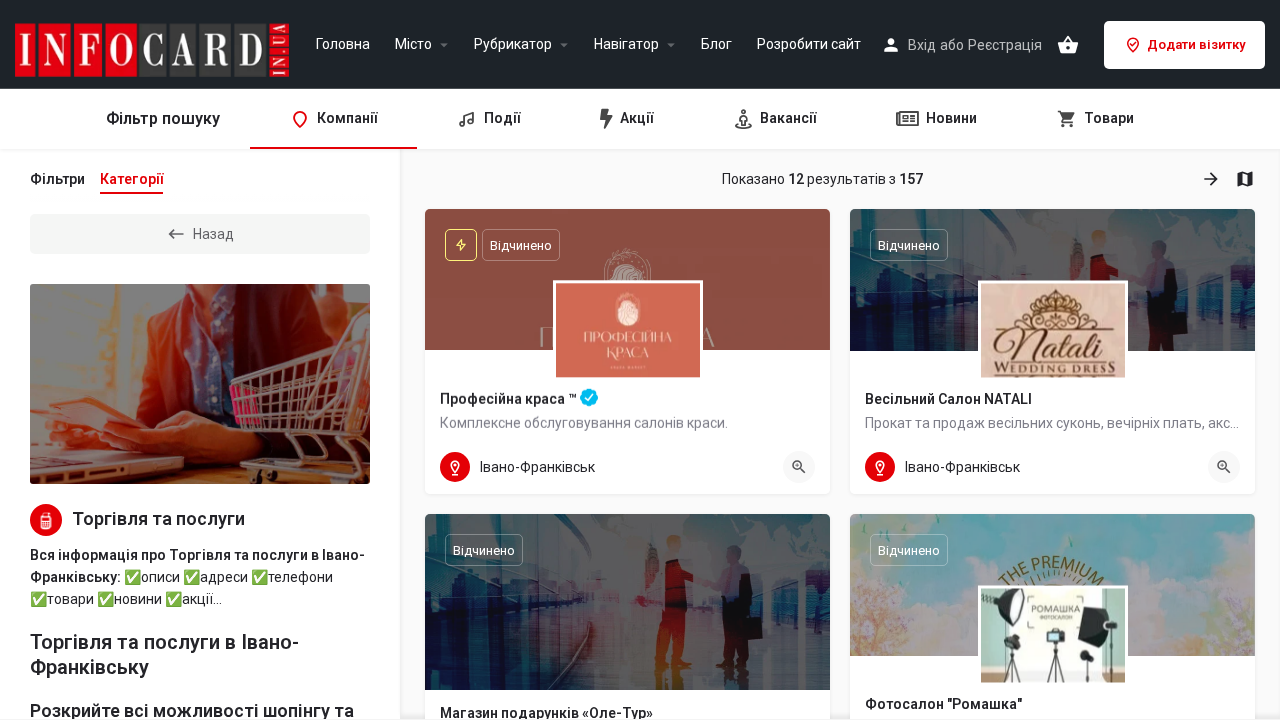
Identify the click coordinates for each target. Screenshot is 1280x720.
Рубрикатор (513, 44)
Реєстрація (1005, 45)
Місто (413, 44)
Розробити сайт (809, 44)
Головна (343, 44)
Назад (213, 234)
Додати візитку (1196, 44)
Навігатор (626, 44)
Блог (716, 44)
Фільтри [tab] (57, 179)
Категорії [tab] (131, 179)
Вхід (922, 45)
